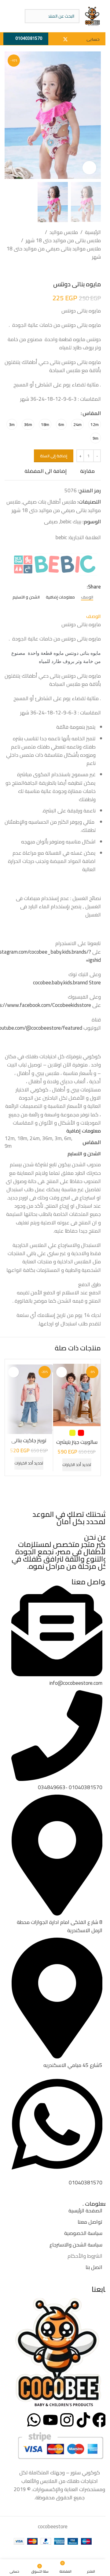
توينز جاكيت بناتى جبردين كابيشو (29, 1444)
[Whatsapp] (34, 2420)
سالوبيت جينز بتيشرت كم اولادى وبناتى (77, 1446)
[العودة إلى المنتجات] (90, 271)
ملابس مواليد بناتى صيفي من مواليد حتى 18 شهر (54, 253)
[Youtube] (50, 2420)
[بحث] (32, 16)
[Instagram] (67, 2420)
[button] (95, 115)
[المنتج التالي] (82, 271)
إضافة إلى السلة (54, 456)
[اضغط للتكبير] (89, 168)
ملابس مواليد (64, 232)
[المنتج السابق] (97, 271)
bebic (61, 537)
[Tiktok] (83, 2420)
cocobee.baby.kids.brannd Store (67, 983)
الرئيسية (93, 232)
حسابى (93, 40)
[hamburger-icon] (15, 16)
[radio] (95, 424)
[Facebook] (100, 2420)
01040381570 (29, 38)
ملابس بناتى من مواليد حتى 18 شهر (63, 241)
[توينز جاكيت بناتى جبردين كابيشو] (29, 1399)
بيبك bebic (71, 522)
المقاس (92, 413)
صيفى (51, 522)
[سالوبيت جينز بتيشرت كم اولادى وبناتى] (77, 1395)
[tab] (87, 597)
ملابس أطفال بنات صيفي (50, 502)
